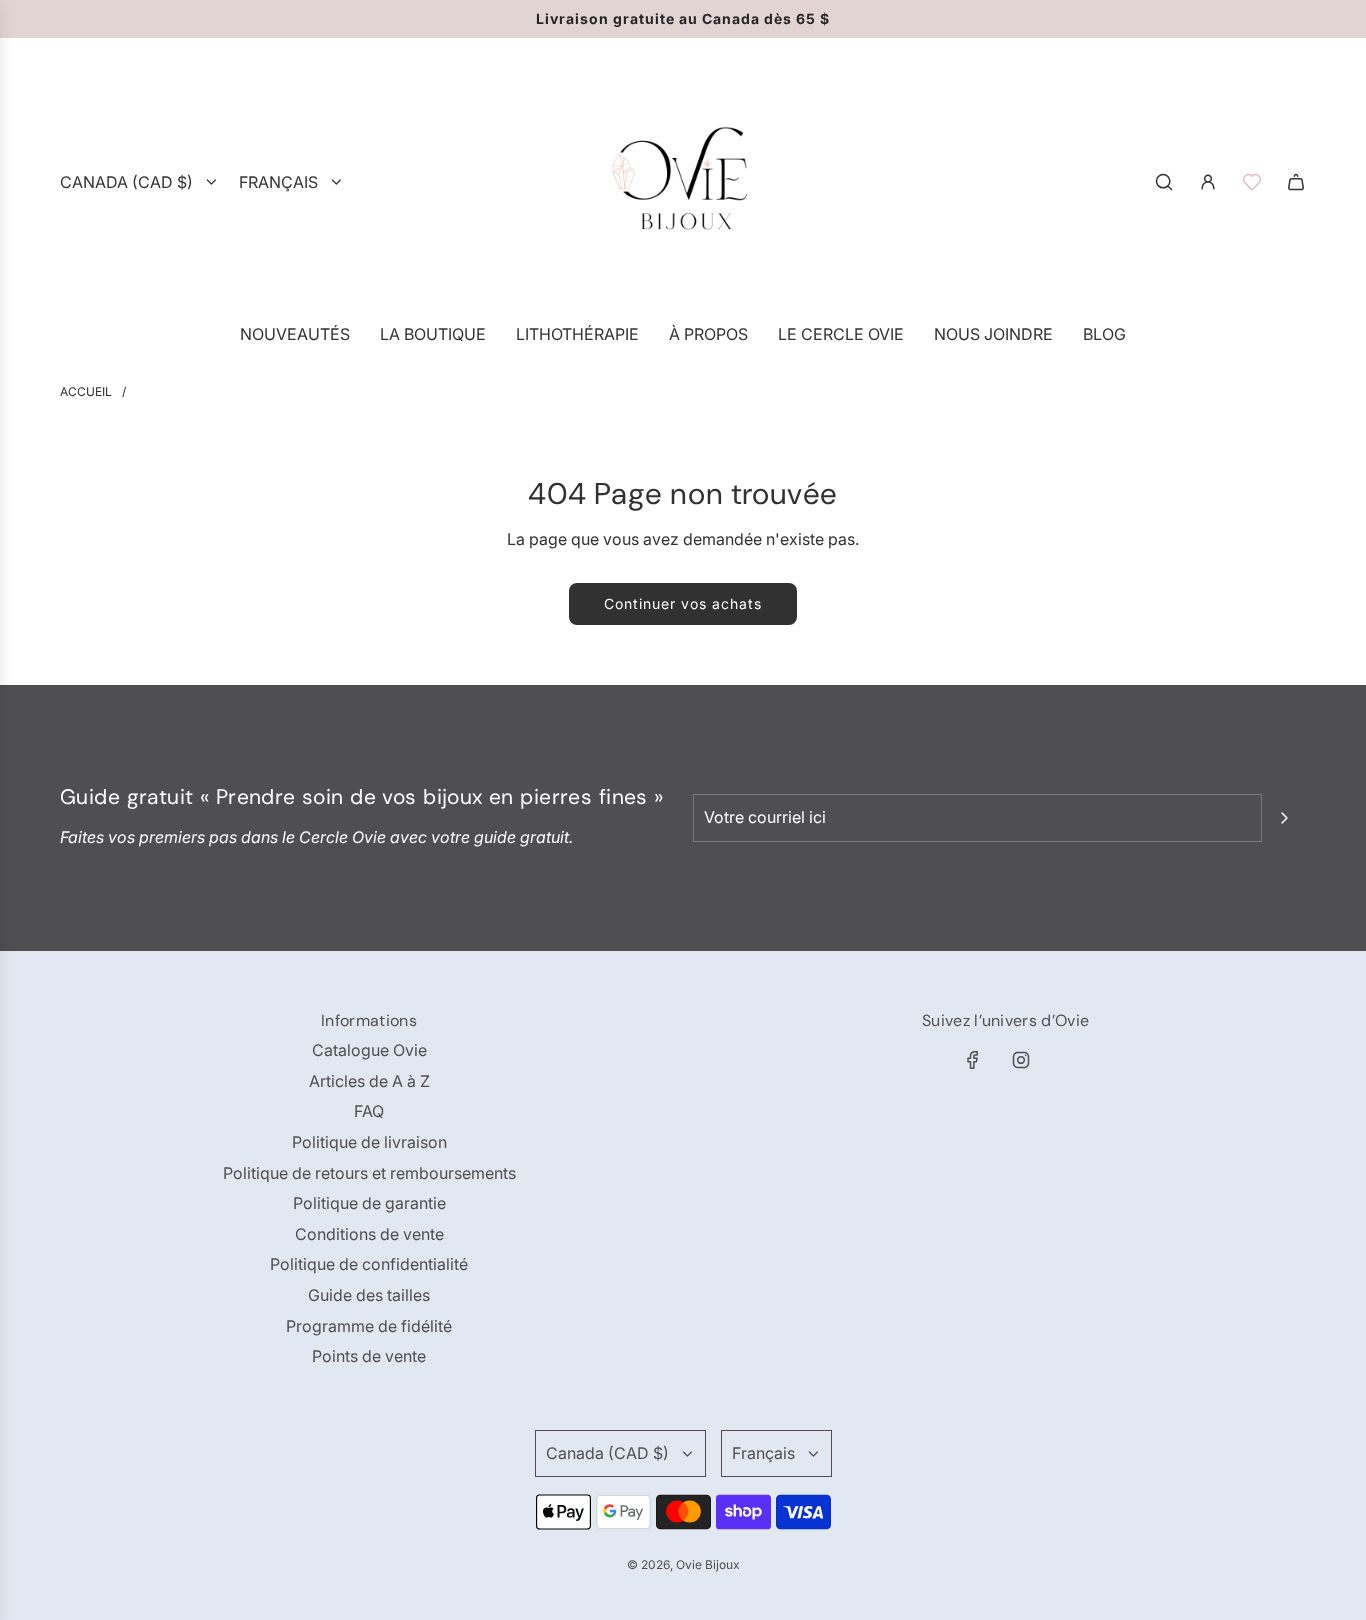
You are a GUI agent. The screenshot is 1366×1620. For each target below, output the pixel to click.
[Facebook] (973, 1060)
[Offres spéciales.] (1252, 182)
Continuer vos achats (683, 603)
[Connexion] (1208, 182)
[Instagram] (1021, 1060)
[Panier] (1296, 182)
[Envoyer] (1284, 818)
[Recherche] (1164, 182)
